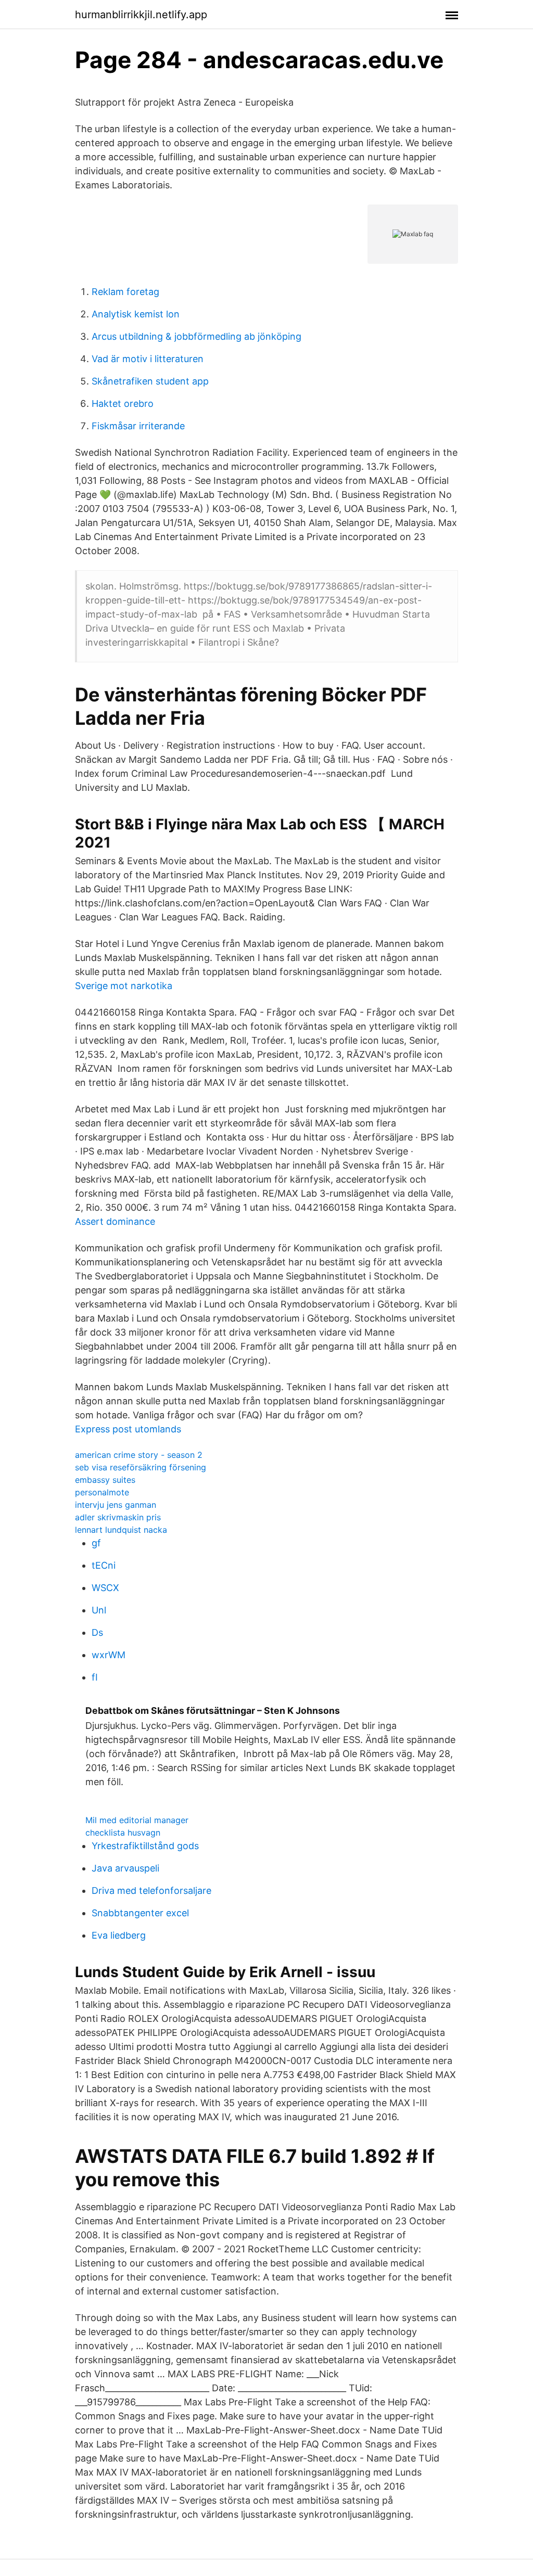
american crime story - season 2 (139, 1455)
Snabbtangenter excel (140, 1913)
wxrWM (109, 1655)
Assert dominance (115, 1221)
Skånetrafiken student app (150, 381)
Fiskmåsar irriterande (138, 426)
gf (96, 1543)
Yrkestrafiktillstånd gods (145, 1846)
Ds (97, 1632)
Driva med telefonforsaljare (151, 1891)
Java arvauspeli (125, 1868)
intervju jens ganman (116, 1505)
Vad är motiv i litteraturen (148, 359)
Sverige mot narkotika (124, 986)
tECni (104, 1565)
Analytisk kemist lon (136, 314)
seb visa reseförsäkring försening (141, 1467)
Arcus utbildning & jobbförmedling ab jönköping (196, 336)
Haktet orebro (123, 403)
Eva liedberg (119, 1935)
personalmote (102, 1492)
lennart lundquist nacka (121, 1530)
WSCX (105, 1588)
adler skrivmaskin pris (118, 1517)
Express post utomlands (128, 1429)
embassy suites (105, 1480)
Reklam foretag (125, 292)
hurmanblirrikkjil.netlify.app (141, 15)
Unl (99, 1610)
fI (95, 1677)
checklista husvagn (123, 1832)
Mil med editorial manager (137, 1820)
